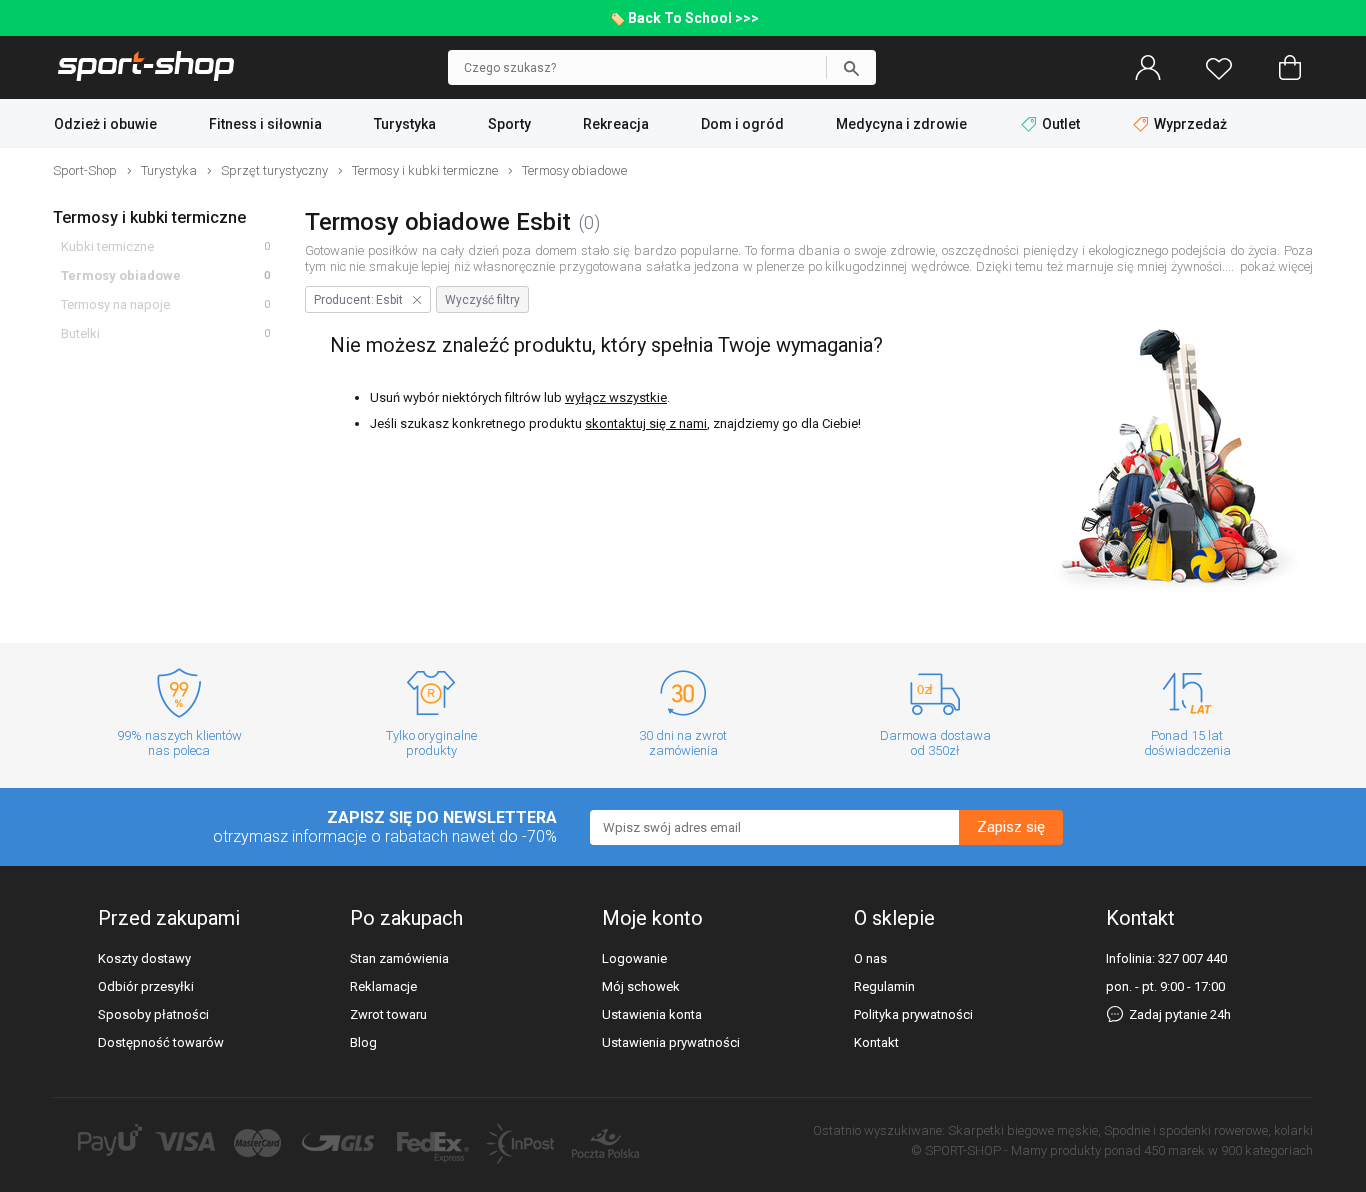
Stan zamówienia (399, 958)
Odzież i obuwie (105, 124)
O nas (870, 958)
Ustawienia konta (652, 1014)
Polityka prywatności (913, 1014)
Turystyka (405, 124)
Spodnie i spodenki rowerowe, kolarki (1208, 1130)
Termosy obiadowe (121, 275)
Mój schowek (641, 986)
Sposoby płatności (153, 1014)
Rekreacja (616, 124)
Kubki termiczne (107, 246)
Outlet (1061, 124)
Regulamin (884, 986)
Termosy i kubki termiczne (149, 217)
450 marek (1174, 1150)
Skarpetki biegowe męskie (1023, 1130)
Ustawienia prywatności (671, 1042)
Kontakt (876, 1042)
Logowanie (634, 958)
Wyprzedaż (1189, 124)
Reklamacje (383, 986)
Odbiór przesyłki (146, 986)
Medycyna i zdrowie (901, 124)
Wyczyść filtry (482, 300)
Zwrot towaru (388, 1014)
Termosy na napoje (115, 304)
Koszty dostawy (144, 958)
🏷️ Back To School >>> (683, 18)
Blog (363, 1042)
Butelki (80, 333)
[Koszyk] (1290, 68)
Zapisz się (1011, 827)
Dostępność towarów (161, 1042)
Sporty (509, 124)
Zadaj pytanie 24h (1178, 1014)
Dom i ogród (742, 124)
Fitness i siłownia (265, 124)
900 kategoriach (1267, 1150)
